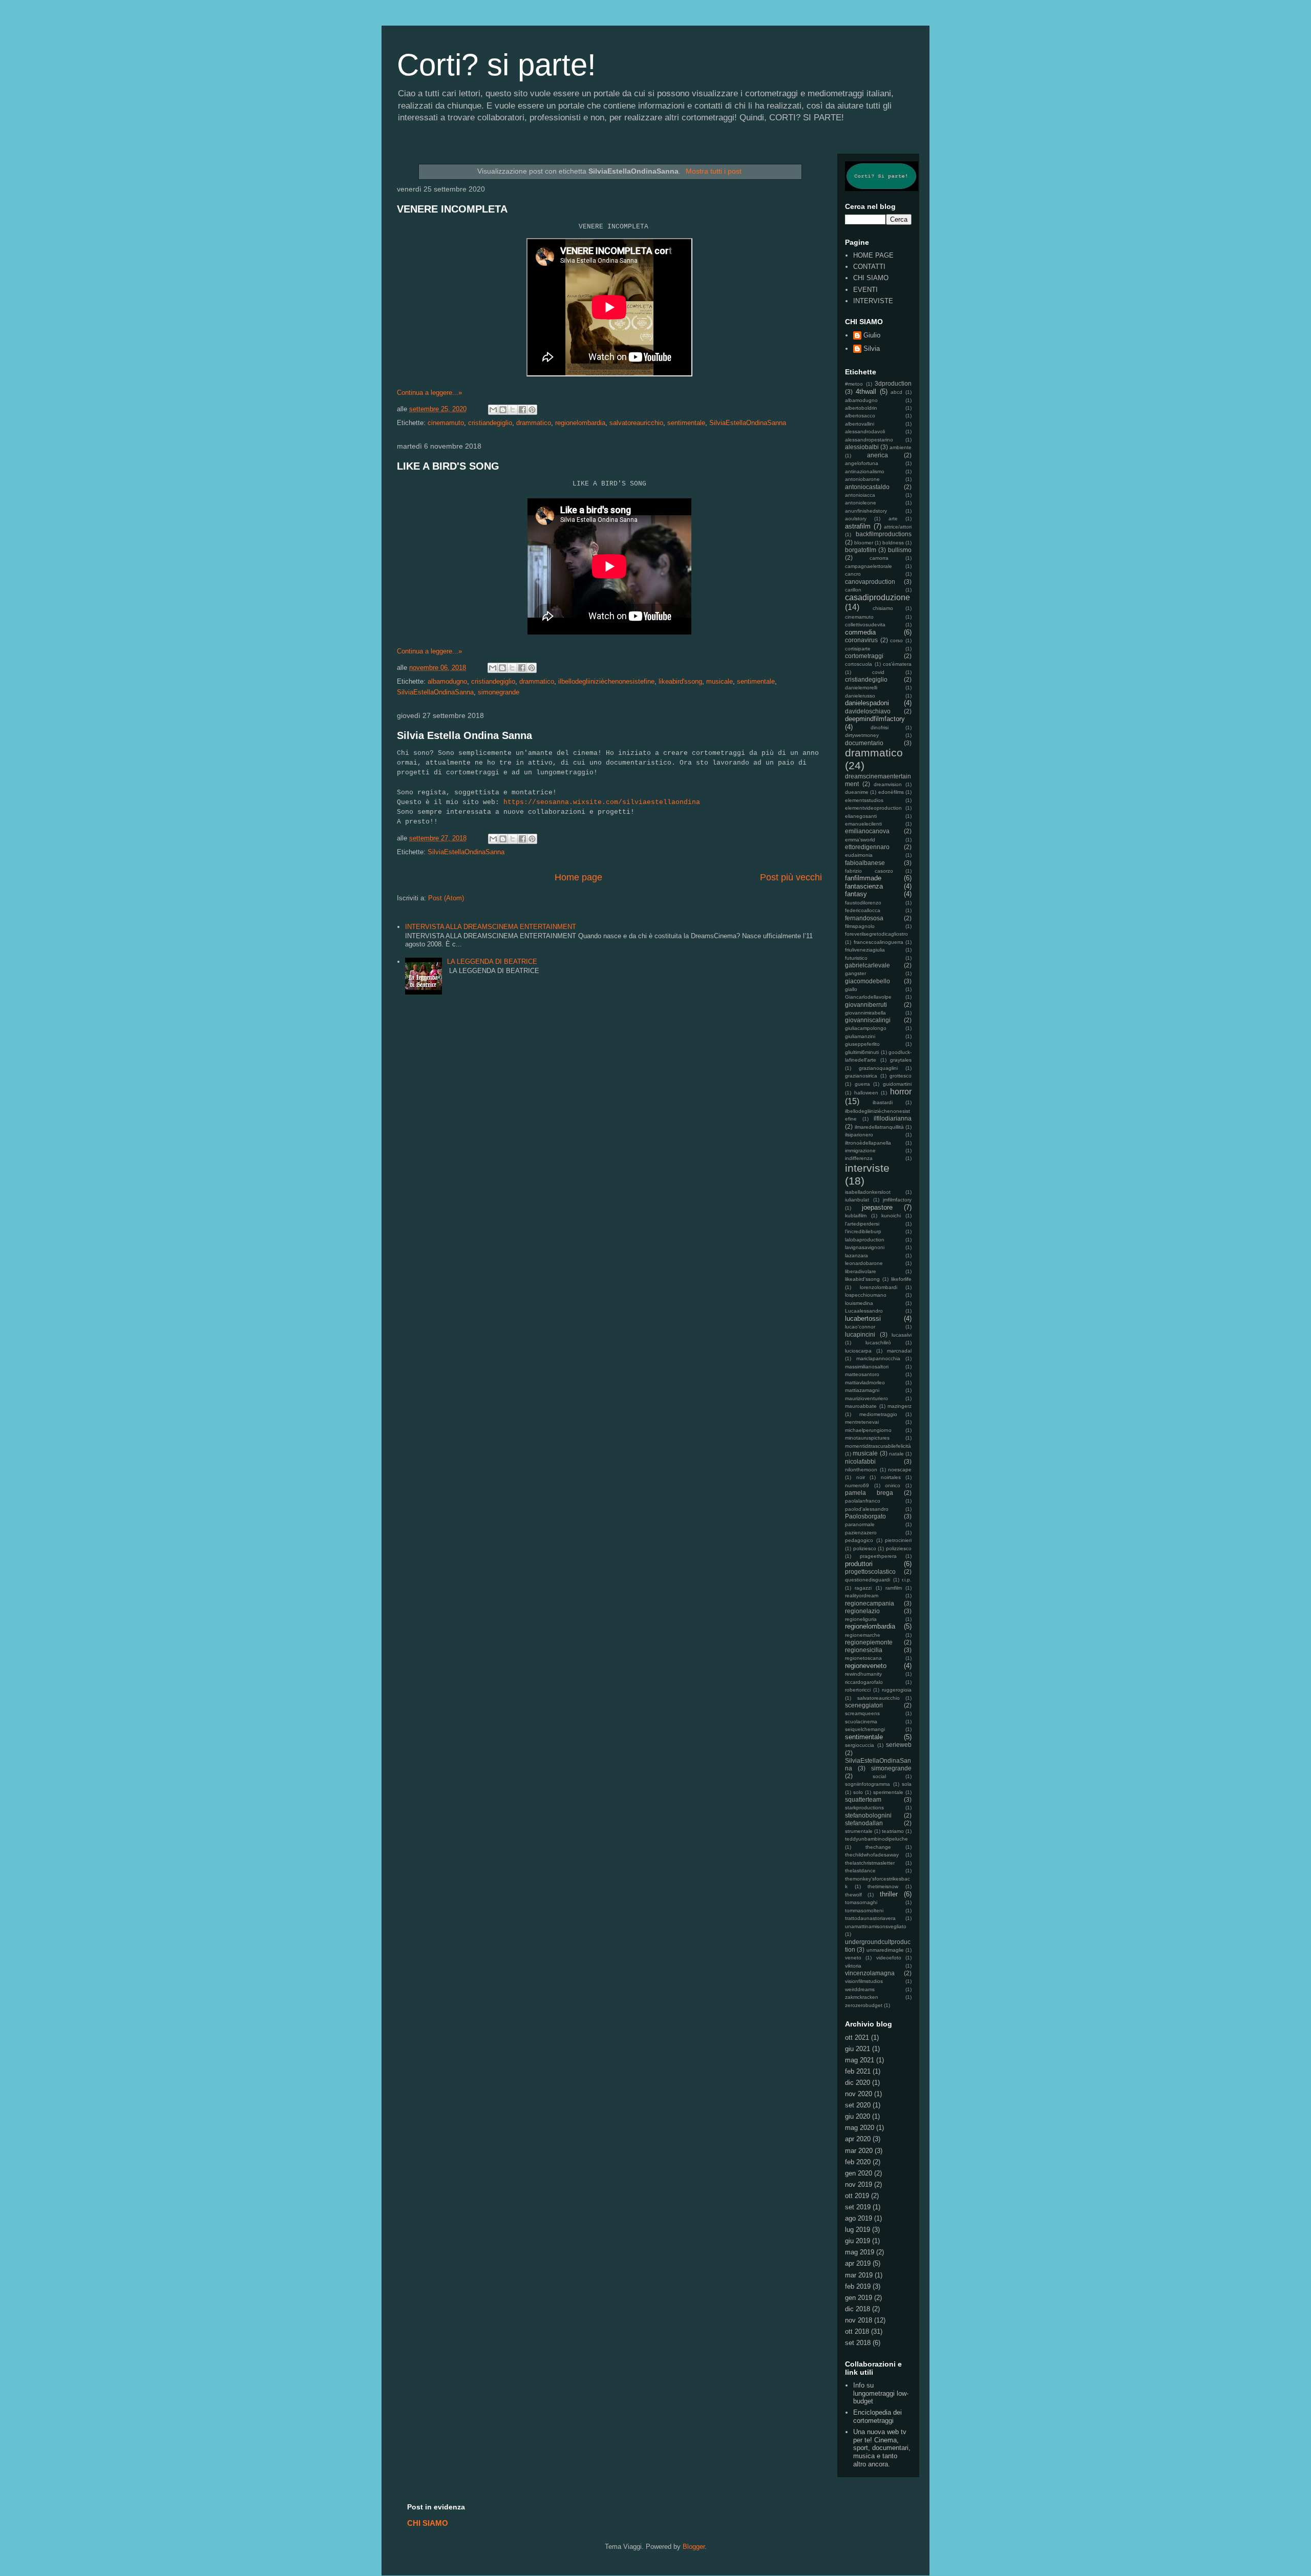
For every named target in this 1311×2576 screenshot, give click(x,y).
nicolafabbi (860, 1461)
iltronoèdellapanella (868, 1143)
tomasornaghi (861, 1902)
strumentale (859, 1831)
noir (861, 1477)
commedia (860, 632)
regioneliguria (861, 1619)
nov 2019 (859, 2184)
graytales (901, 1060)
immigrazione (860, 1150)
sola (907, 1784)
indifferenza (859, 1158)
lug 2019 (858, 2230)
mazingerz (900, 1406)
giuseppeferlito (862, 1044)
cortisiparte (858, 649)
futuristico (856, 958)
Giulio (872, 335)
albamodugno (447, 681)
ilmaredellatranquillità (879, 1127)
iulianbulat (857, 1200)
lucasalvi (902, 1335)
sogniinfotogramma (868, 1784)
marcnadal (899, 1351)
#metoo (854, 384)
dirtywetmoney (862, 735)
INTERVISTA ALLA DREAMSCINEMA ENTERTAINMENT (491, 927)
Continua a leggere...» (429, 393)
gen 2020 (859, 2173)
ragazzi (863, 1588)
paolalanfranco (863, 1501)
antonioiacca (860, 495)
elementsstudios (864, 800)
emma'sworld (860, 840)
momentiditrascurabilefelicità (878, 1446)
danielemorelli (861, 688)
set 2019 (858, 2207)
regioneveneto (866, 1666)
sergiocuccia (860, 1745)
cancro (853, 574)
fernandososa (864, 918)
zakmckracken (862, 1997)
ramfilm (894, 1588)
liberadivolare (861, 1271)
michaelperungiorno (868, 1430)
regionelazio (862, 1611)
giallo (851, 989)
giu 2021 (858, 2049)
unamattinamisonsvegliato (876, 1926)
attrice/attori (898, 527)
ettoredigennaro (867, 847)
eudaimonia (859, 855)
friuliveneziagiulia (865, 950)
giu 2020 (858, 2116)
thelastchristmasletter (870, 1863)
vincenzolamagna (870, 1973)
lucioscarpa (858, 1351)
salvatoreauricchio (636, 423)
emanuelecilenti (863, 824)
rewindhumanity (863, 1674)
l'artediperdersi (862, 1224)
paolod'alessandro (867, 1509)
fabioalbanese (865, 863)
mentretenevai (862, 1422)
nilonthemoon (861, 1470)
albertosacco (860, 416)
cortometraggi (864, 656)
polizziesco (899, 1548)
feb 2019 (858, 2286)
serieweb (899, 1745)
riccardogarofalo (864, 1682)
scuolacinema (861, 1722)
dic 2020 (858, 2083)
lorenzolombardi (879, 1287)
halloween (866, 1093)
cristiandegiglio (490, 423)
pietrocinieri (898, 1540)
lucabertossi (863, 1318)
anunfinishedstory (866, 511)
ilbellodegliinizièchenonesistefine (606, 681)
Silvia (872, 349)
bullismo (900, 550)
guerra (862, 1084)
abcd (896, 392)
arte (893, 519)
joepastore (877, 1207)
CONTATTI (869, 267)
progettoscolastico (870, 1571)
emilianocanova (867, 831)
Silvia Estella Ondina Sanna (464, 735)
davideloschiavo (868, 711)
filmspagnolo (860, 926)
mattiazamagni (862, 1390)
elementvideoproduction (873, 808)
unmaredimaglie (885, 1950)
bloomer (864, 543)
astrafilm (858, 526)
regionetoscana (863, 1658)
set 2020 (858, 2105)
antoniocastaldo (867, 487)
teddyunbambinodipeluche (876, 1839)
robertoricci (858, 1690)
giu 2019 (858, 2241)
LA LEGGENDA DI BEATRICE (492, 962)
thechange (878, 1847)
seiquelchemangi (865, 1729)
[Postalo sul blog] (503, 410)
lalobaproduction (865, 1240)
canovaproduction (870, 582)
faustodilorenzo (863, 903)
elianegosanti (861, 816)
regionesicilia (864, 1650)
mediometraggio (878, 1414)
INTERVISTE (873, 301)
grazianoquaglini (878, 1068)
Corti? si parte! (496, 65)
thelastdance (860, 1871)
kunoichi (891, 1216)
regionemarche (863, 1635)
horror (901, 1092)
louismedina (859, 1303)
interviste (867, 1168)
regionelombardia (580, 423)
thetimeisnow (883, 1886)
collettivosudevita (865, 625)
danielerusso (860, 696)
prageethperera (878, 1556)
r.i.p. (907, 1580)
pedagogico (859, 1540)
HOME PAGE (873, 255)
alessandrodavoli (865, 431)
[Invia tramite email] (493, 410)
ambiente (901, 447)
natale (896, 1454)
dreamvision (888, 784)
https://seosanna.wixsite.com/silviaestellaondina (602, 802)
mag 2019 (860, 2252)
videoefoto (889, 1958)
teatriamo (893, 1831)
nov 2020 (859, 2094)
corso (896, 640)
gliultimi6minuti (862, 1052)
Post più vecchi (791, 877)
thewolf (853, 1895)
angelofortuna (862, 463)
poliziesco (865, 1548)
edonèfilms (891, 792)
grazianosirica (861, 1076)
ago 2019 (859, 2218)
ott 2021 (857, 2037)
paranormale (860, 1524)
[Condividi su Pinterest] (532, 410)
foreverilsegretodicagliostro (876, 934)
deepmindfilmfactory (875, 719)
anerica (877, 455)
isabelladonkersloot (868, 1192)
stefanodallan (864, 1823)
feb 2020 (858, 2162)
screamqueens (862, 1713)
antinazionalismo (865, 471)
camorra (879, 558)
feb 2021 (858, 2071)
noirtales (891, 1477)
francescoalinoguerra (879, 942)
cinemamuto (446, 423)
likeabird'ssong (680, 681)
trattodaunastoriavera (870, 1918)
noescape (900, 1470)
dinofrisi (880, 727)
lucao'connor (860, 1327)
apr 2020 (858, 2139)
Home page (578, 877)
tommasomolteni (864, 1910)
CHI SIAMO (871, 278)
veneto (853, 1958)
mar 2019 (859, 2275)
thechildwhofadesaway (872, 1855)
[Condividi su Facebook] (522, 410)
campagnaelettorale (869, 566)
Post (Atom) (446, 898)
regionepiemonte (869, 1642)
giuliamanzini (860, 1036)
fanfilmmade (863, 878)
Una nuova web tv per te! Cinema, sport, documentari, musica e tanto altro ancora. (882, 2448)
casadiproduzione (877, 597)
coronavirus (861, 640)
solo (858, 1792)
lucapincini (860, 1334)
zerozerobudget (864, 2005)
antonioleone (861, 503)
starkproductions (864, 1808)
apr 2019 (858, 2263)
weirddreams (860, 1989)
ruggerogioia (897, 1690)
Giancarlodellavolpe (868, 997)
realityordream (862, 1596)
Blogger (694, 2547)
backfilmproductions (884, 534)
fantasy (856, 894)
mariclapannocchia (878, 1358)
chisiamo (883, 608)
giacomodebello (868, 981)
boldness (893, 543)
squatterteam (863, 1799)
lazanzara (857, 1255)
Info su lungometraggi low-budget (881, 2393)
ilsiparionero (859, 1135)
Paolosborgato (865, 1516)
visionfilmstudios (864, 1981)
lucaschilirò (878, 1343)
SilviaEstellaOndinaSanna (748, 423)
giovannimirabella (865, 1013)
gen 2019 (859, 2298)
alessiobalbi (862, 447)
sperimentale (888, 1792)
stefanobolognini (868, 1815)
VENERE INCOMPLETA (452, 209)
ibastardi (883, 1102)
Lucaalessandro (864, 1311)
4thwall (866, 392)
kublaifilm (856, 1216)
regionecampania (870, 1603)
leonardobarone (864, 1263)
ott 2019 (857, 2196)
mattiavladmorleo (865, 1382)
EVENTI (865, 290)
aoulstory (856, 519)
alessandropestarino (869, 440)
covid (878, 672)
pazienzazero (861, 1533)
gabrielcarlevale (868, 965)
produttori (859, 1564)
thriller (889, 1894)
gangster (855, 973)
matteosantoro (862, 1374)
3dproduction (893, 383)
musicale (720, 681)
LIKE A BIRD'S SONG (448, 466)
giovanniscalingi (868, 1020)
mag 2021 (860, 2060)
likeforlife (901, 1279)
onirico (893, 1485)
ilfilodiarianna (893, 1118)
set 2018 (858, 2343)
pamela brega (869, 1493)
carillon (853, 590)
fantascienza (864, 886)
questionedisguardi (868, 1580)
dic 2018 (858, 2309)
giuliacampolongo (866, 1028)
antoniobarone (862, 479)
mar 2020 (859, 2151)
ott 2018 (857, 2331)
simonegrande (499, 692)
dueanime (857, 792)
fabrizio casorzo (869, 871)
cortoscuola (859, 664)
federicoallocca (863, 910)
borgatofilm (861, 550)
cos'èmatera (897, 664)
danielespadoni (867, 703)
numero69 (857, 1485)
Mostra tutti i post (714, 171)
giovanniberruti (866, 1005)
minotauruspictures (867, 1438)
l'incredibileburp (863, 1231)
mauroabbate (861, 1406)
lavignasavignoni (865, 1247)
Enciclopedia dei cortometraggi (877, 2416)
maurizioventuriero (866, 1398)
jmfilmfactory (897, 1200)
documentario (864, 743)
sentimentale (686, 423)
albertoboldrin (861, 408)
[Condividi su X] (513, 410)
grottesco (901, 1076)
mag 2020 (860, 2128)
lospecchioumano (866, 1295)
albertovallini (860, 424)
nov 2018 (859, 2320)
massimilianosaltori (867, 1367)
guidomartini (897, 1084)
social (879, 1776)
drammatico (534, 423)
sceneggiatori (864, 1705)
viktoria (853, 1966)
